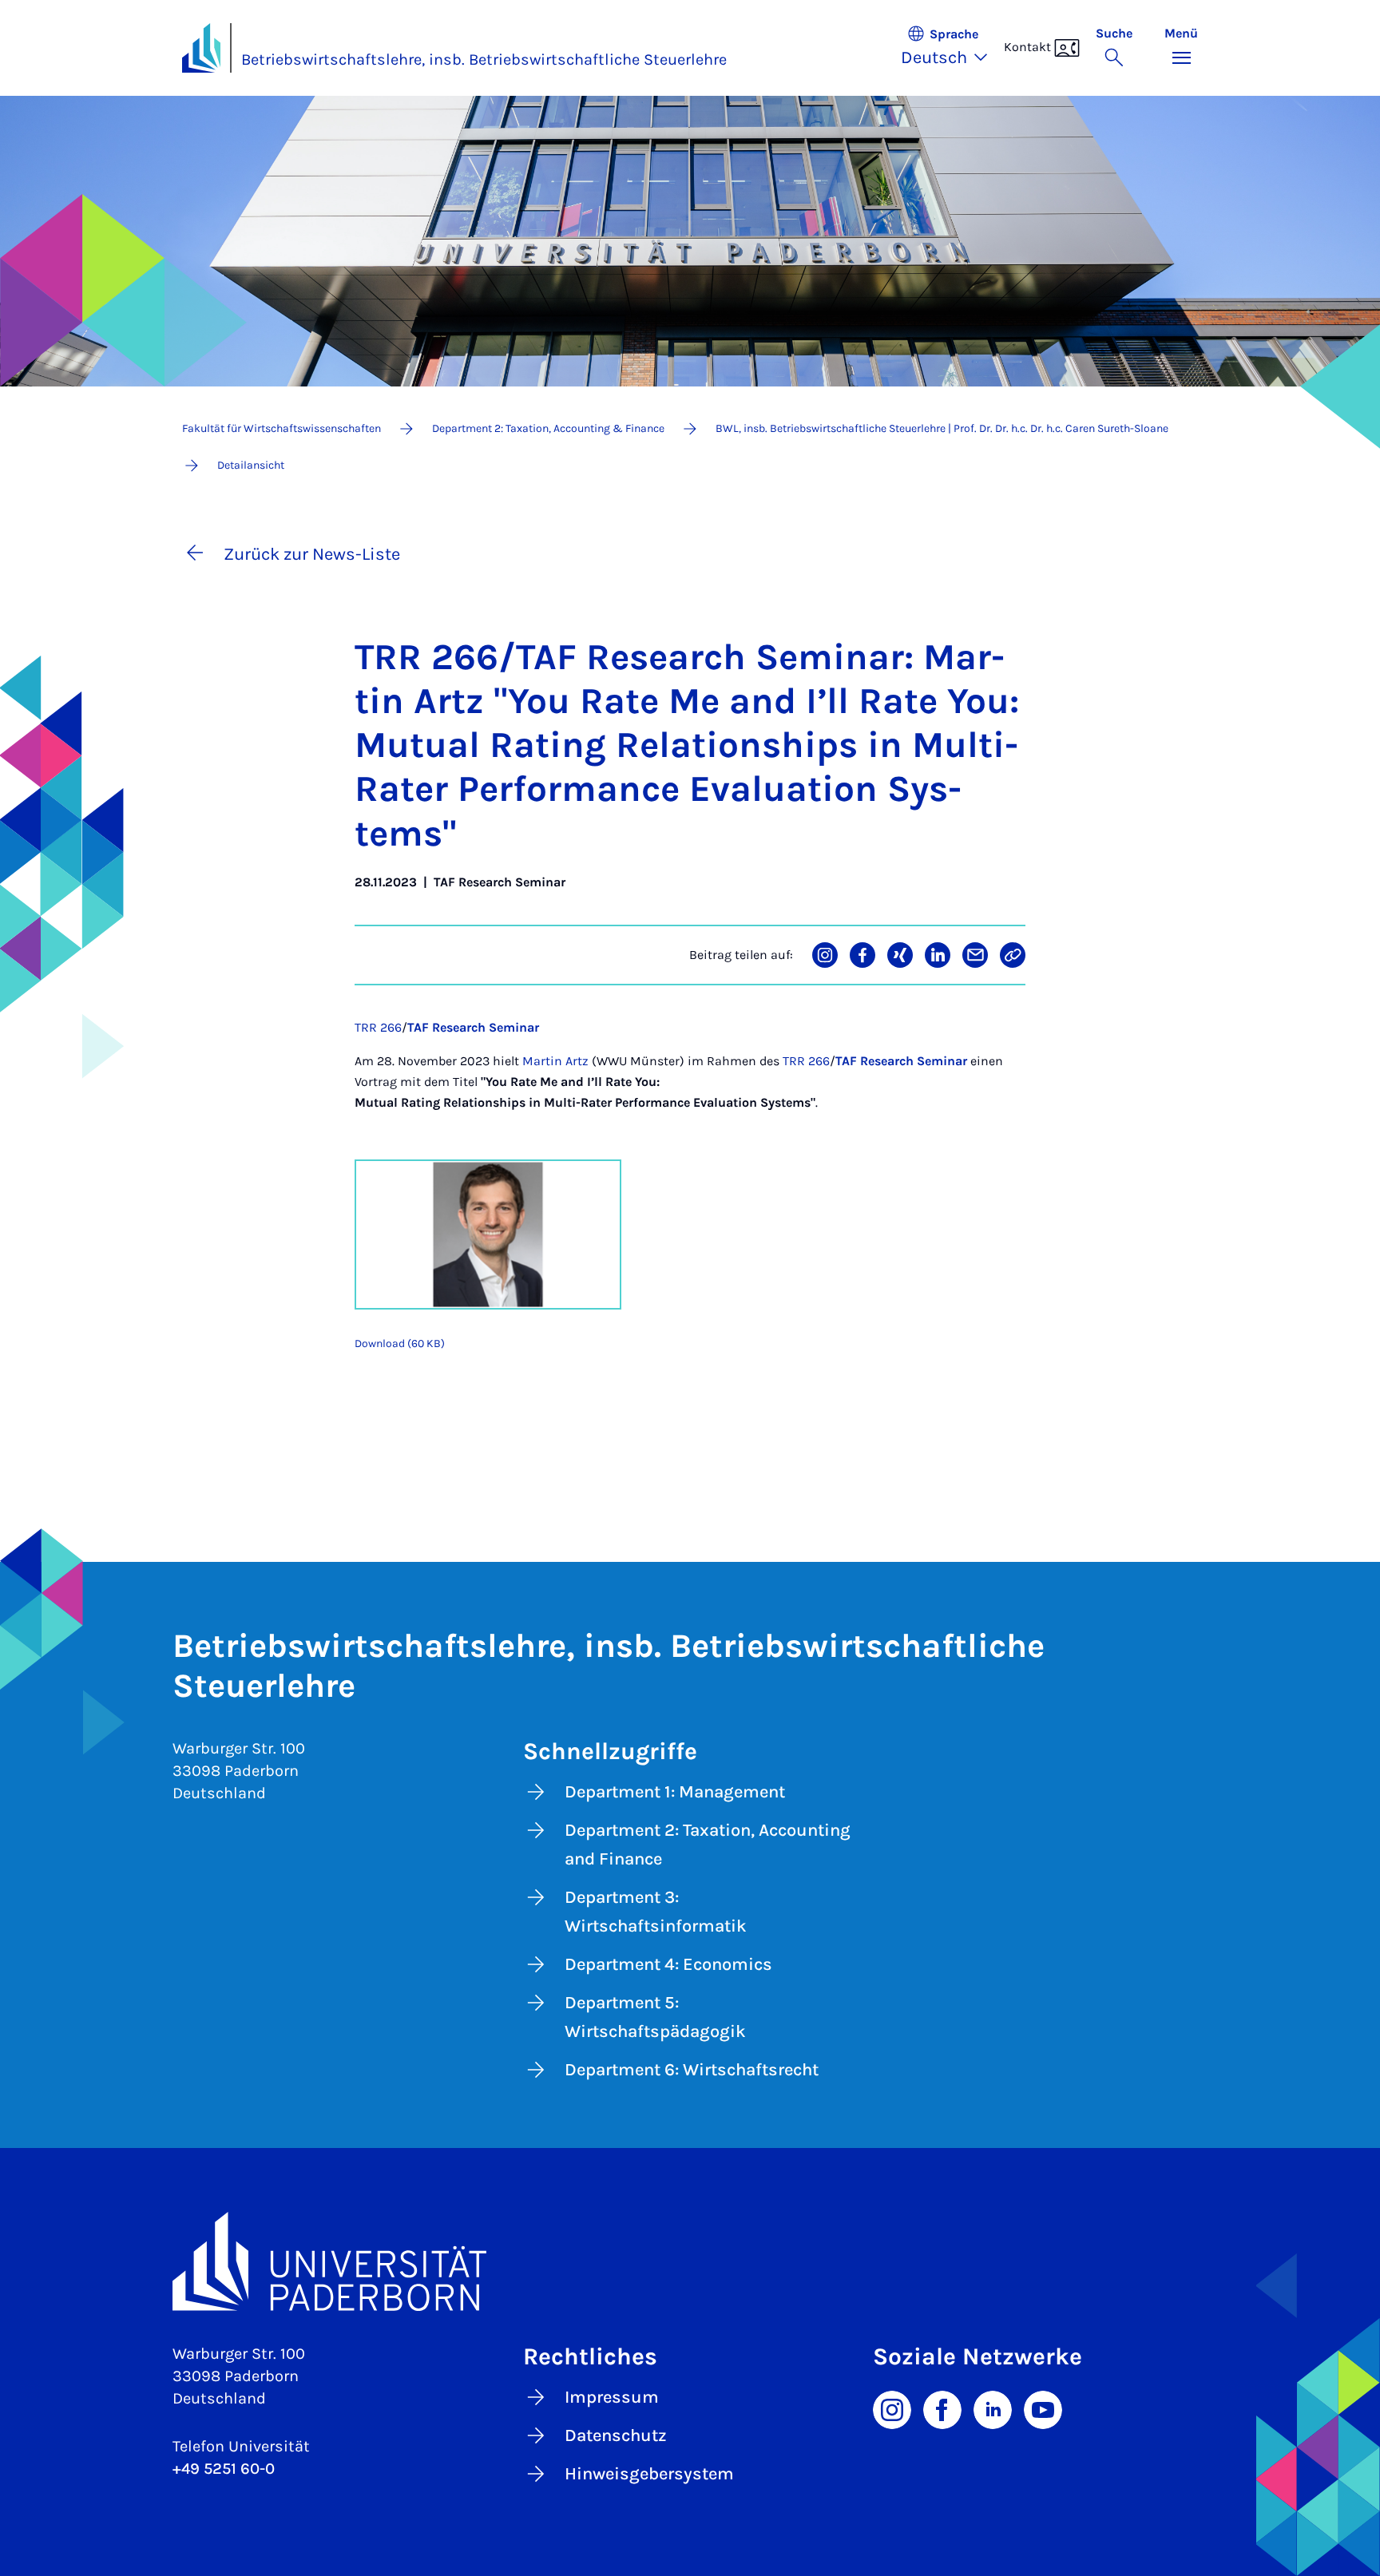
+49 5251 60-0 (224, 2469)
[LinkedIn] (993, 2408)
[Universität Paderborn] (690, 2261)
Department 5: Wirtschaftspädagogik (655, 2017)
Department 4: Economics (668, 1964)
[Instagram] (892, 2408)
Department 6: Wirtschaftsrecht (692, 2070)
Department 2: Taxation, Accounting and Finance (708, 1845)
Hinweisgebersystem (649, 2474)
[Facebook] (942, 2408)
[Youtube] (1043, 2408)
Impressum (612, 2397)
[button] (952, 48)
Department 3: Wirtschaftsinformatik (656, 1912)
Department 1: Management (675, 1792)
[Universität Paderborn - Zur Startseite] (201, 48)
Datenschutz (616, 2435)
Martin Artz (555, 1061)
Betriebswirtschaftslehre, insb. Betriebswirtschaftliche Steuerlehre (484, 59)
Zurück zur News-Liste (312, 554)
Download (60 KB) (400, 1343)
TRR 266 (378, 1027)
